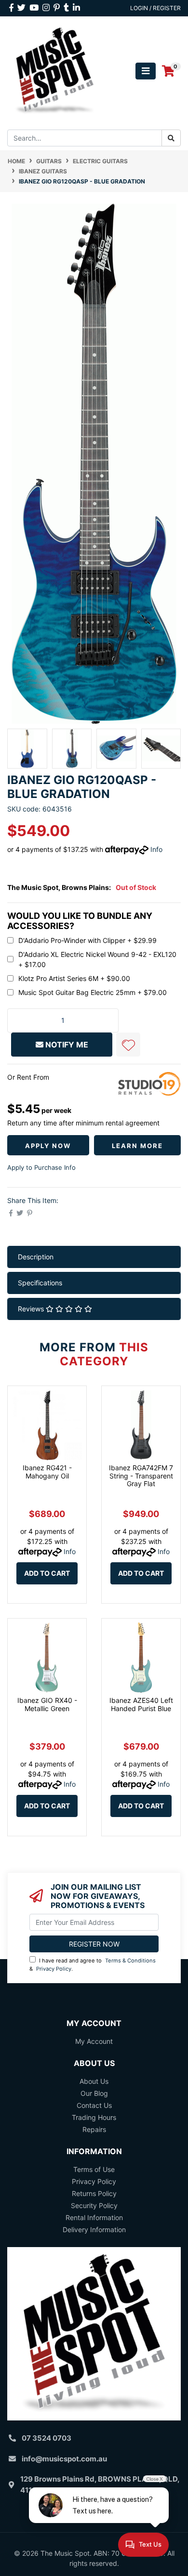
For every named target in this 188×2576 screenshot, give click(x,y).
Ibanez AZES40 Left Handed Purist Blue (141, 1704)
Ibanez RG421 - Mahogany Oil (47, 1472)
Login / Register (155, 8)
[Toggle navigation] (146, 71)
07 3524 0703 (47, 2438)
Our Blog (94, 2093)
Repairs (94, 2129)
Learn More (137, 1146)
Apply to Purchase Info (41, 1167)
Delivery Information (94, 2229)
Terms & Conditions (130, 1961)
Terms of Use (94, 2169)
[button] (128, 1045)
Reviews (32, 1309)
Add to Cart (47, 1573)
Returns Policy (94, 2193)
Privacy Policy (54, 1969)
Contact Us (94, 2105)
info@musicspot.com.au (64, 2459)
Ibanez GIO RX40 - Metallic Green (47, 1704)
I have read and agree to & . (93, 1965)
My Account (94, 2041)
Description (36, 1257)
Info (156, 849)
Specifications (40, 1283)
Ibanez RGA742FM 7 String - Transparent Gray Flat (141, 1476)
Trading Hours (94, 2117)
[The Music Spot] (55, 71)
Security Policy (94, 2205)
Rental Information (94, 2217)
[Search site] (171, 138)
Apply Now (48, 1146)
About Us (94, 2081)
